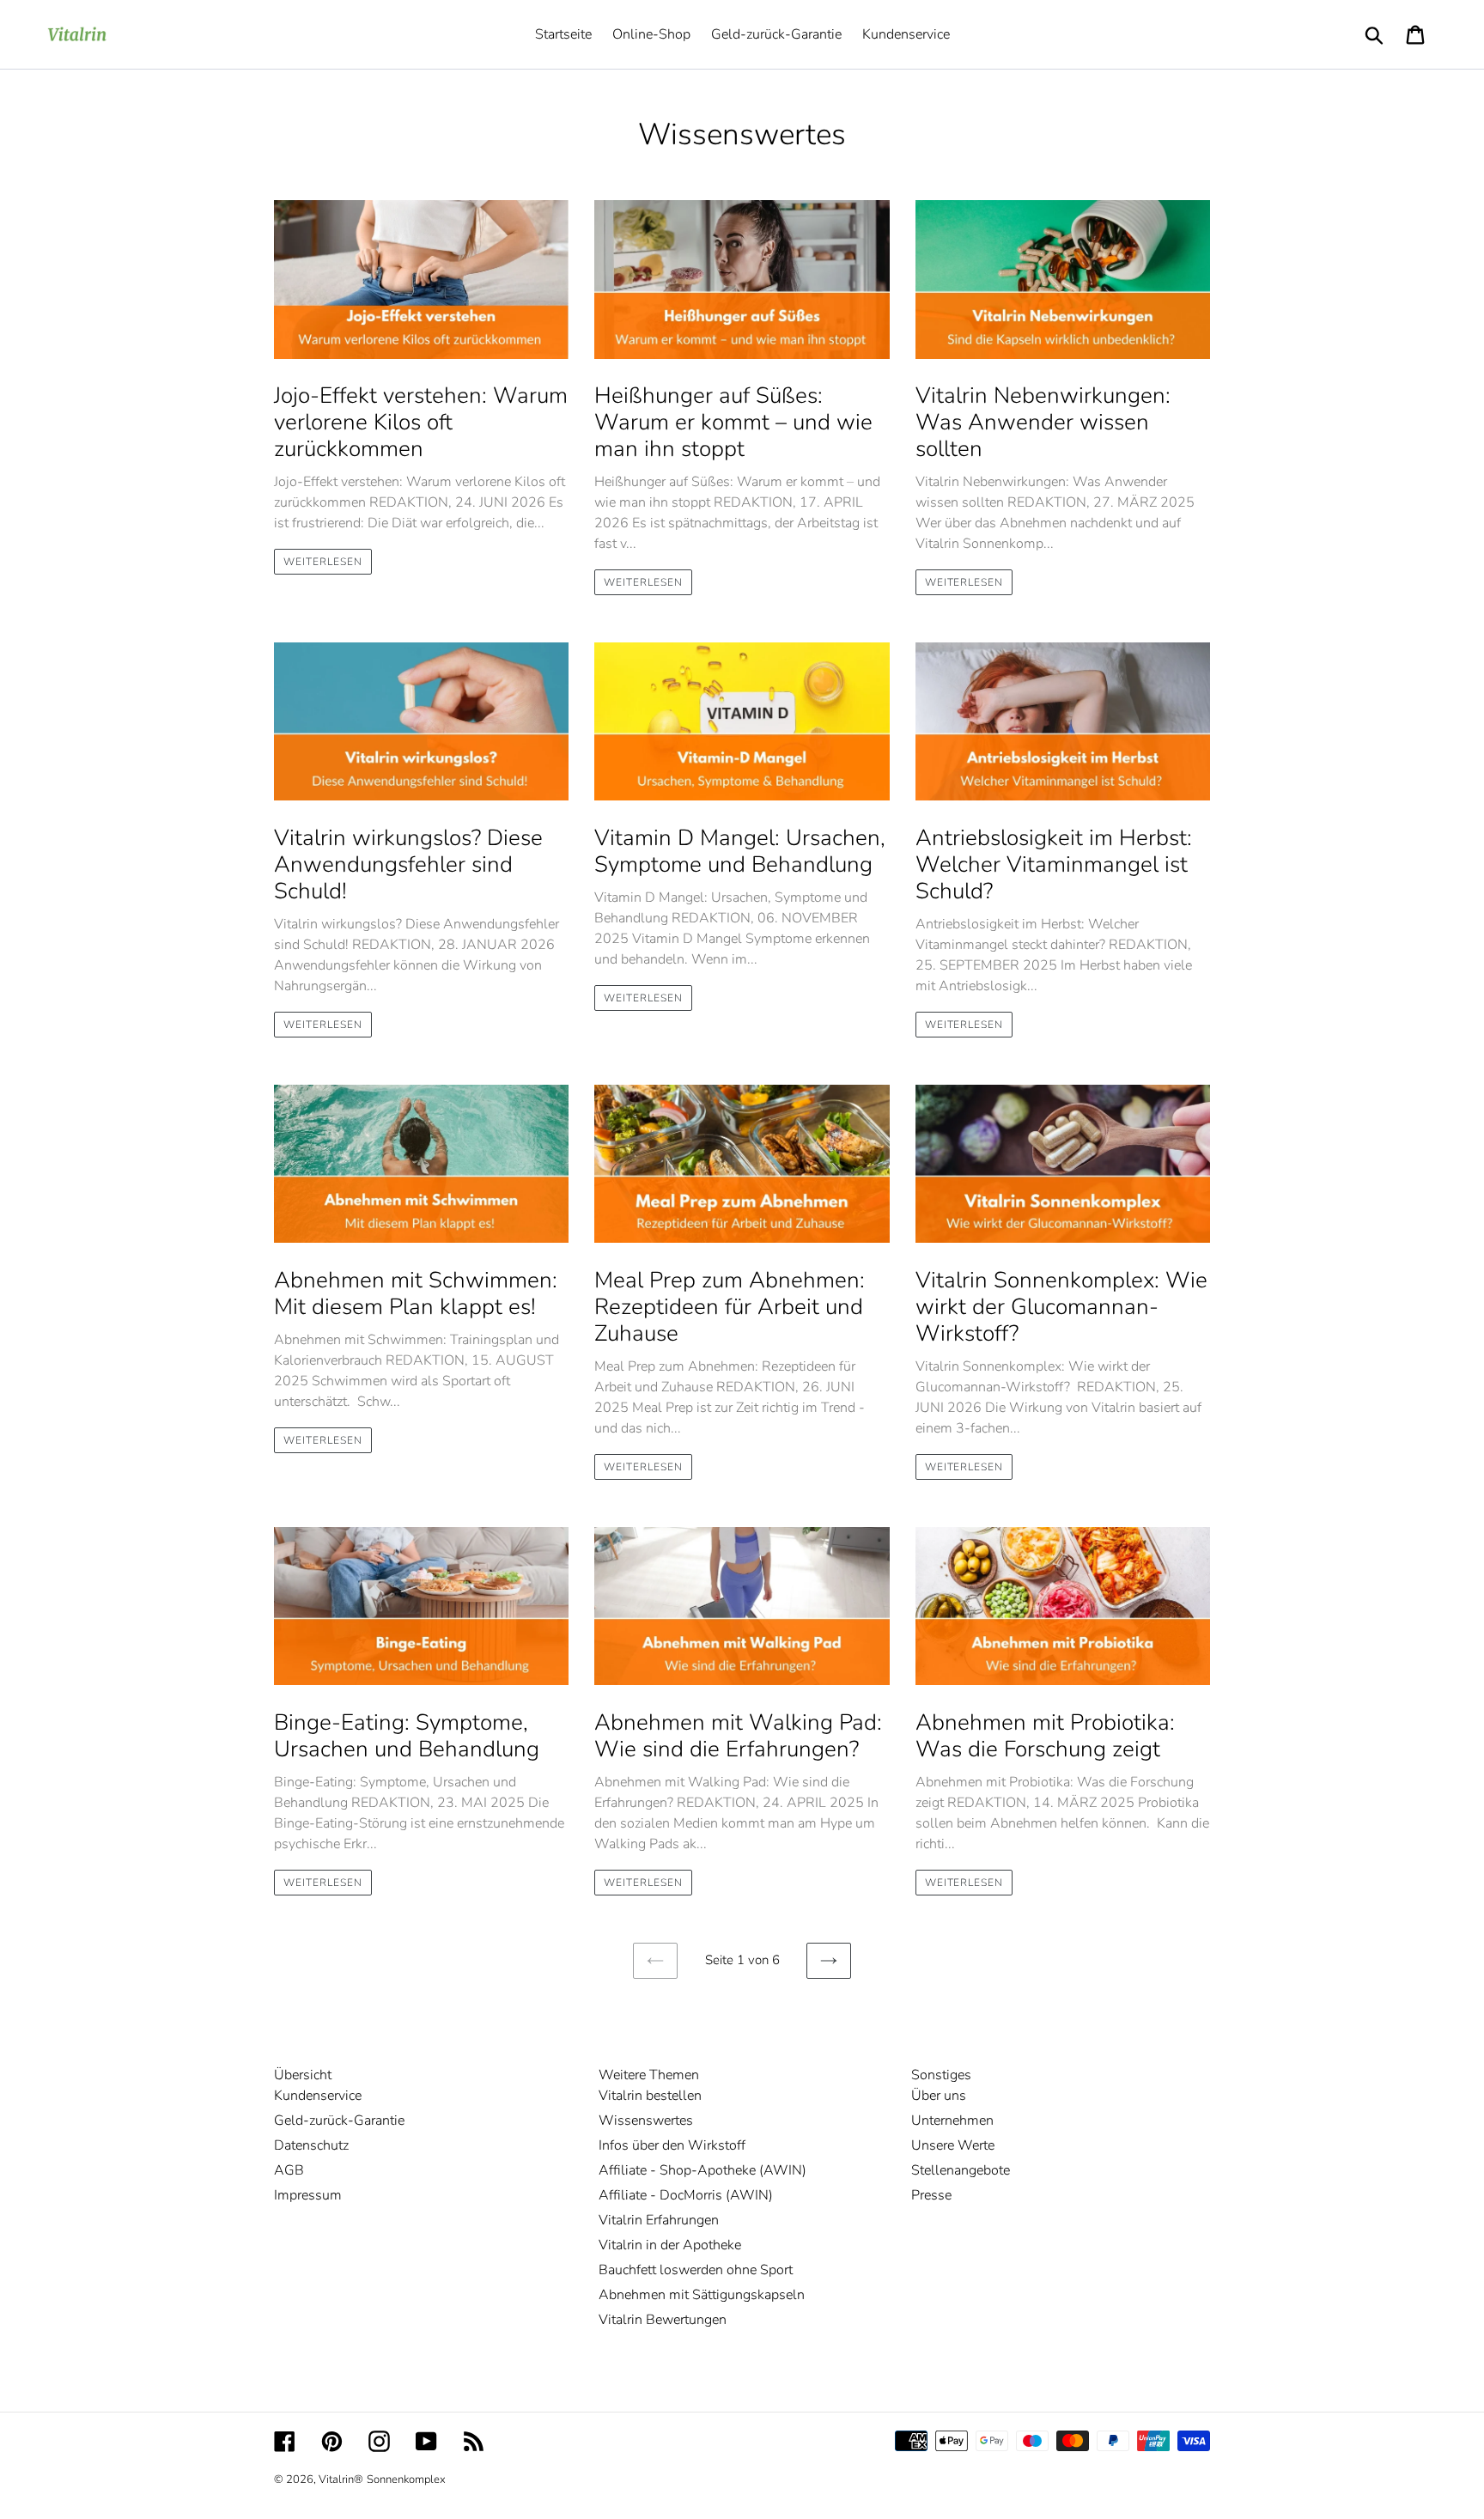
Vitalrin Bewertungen (663, 2320)
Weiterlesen (323, 562)
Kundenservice (318, 2096)
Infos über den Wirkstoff (672, 2145)
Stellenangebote (961, 2170)
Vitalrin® (341, 2479)
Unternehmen (952, 2120)
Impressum (308, 2195)
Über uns (939, 2096)
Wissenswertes (646, 2120)
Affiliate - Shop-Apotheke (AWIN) (702, 2170)
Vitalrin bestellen (650, 2096)
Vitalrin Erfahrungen (659, 2220)
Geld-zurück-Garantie (339, 2120)
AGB (289, 2170)
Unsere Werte (953, 2145)
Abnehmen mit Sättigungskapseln (702, 2295)
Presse (931, 2195)
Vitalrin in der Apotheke (670, 2245)
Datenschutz (311, 2145)
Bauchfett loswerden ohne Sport (696, 2270)
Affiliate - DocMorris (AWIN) (686, 2195)
